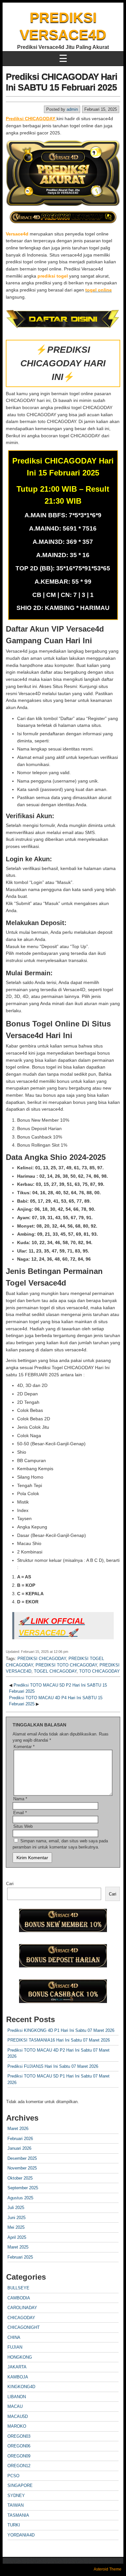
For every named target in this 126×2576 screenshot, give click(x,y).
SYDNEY (16, 2496)
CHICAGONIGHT (24, 2327)
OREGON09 (19, 2456)
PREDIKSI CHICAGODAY (42, 1659)
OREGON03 (19, 2436)
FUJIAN (15, 2347)
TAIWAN (16, 2505)
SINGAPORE (20, 2485)
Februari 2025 (20, 2257)
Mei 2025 (16, 2227)
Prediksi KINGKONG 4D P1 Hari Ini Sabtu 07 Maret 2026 (61, 2030)
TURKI (14, 2525)
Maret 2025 (18, 2247)
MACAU (15, 2406)
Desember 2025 (22, 2158)
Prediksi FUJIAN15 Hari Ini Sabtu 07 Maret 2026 (53, 2066)
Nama (20, 1799)
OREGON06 (19, 2446)
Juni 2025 (16, 2218)
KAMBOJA (18, 2377)
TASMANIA (18, 2515)
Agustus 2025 (20, 2198)
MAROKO (17, 2426)
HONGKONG (20, 2357)
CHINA (14, 2337)
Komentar (24, 1747)
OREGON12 (19, 2466)
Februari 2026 (20, 2139)
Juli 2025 (16, 2208)
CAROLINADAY (22, 2308)
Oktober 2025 (20, 2178)
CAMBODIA (19, 2298)
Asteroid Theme (108, 2569)
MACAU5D (18, 2416)
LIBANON (17, 2397)
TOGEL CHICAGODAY (55, 1671)
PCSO (13, 2476)
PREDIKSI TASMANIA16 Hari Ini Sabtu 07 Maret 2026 (59, 2040)
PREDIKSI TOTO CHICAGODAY (66, 1665)
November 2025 (22, 2168)
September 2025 (23, 2188)
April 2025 (17, 2237)
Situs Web (23, 1826)
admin (72, 109)
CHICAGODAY (21, 2318)
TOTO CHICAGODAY (100, 1671)
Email (20, 1813)
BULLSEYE (18, 2288)
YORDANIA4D (21, 2535)
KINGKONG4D (21, 2387)
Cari (10, 1884)
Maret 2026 (18, 2129)
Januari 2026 (19, 2148)
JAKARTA (17, 2367)
